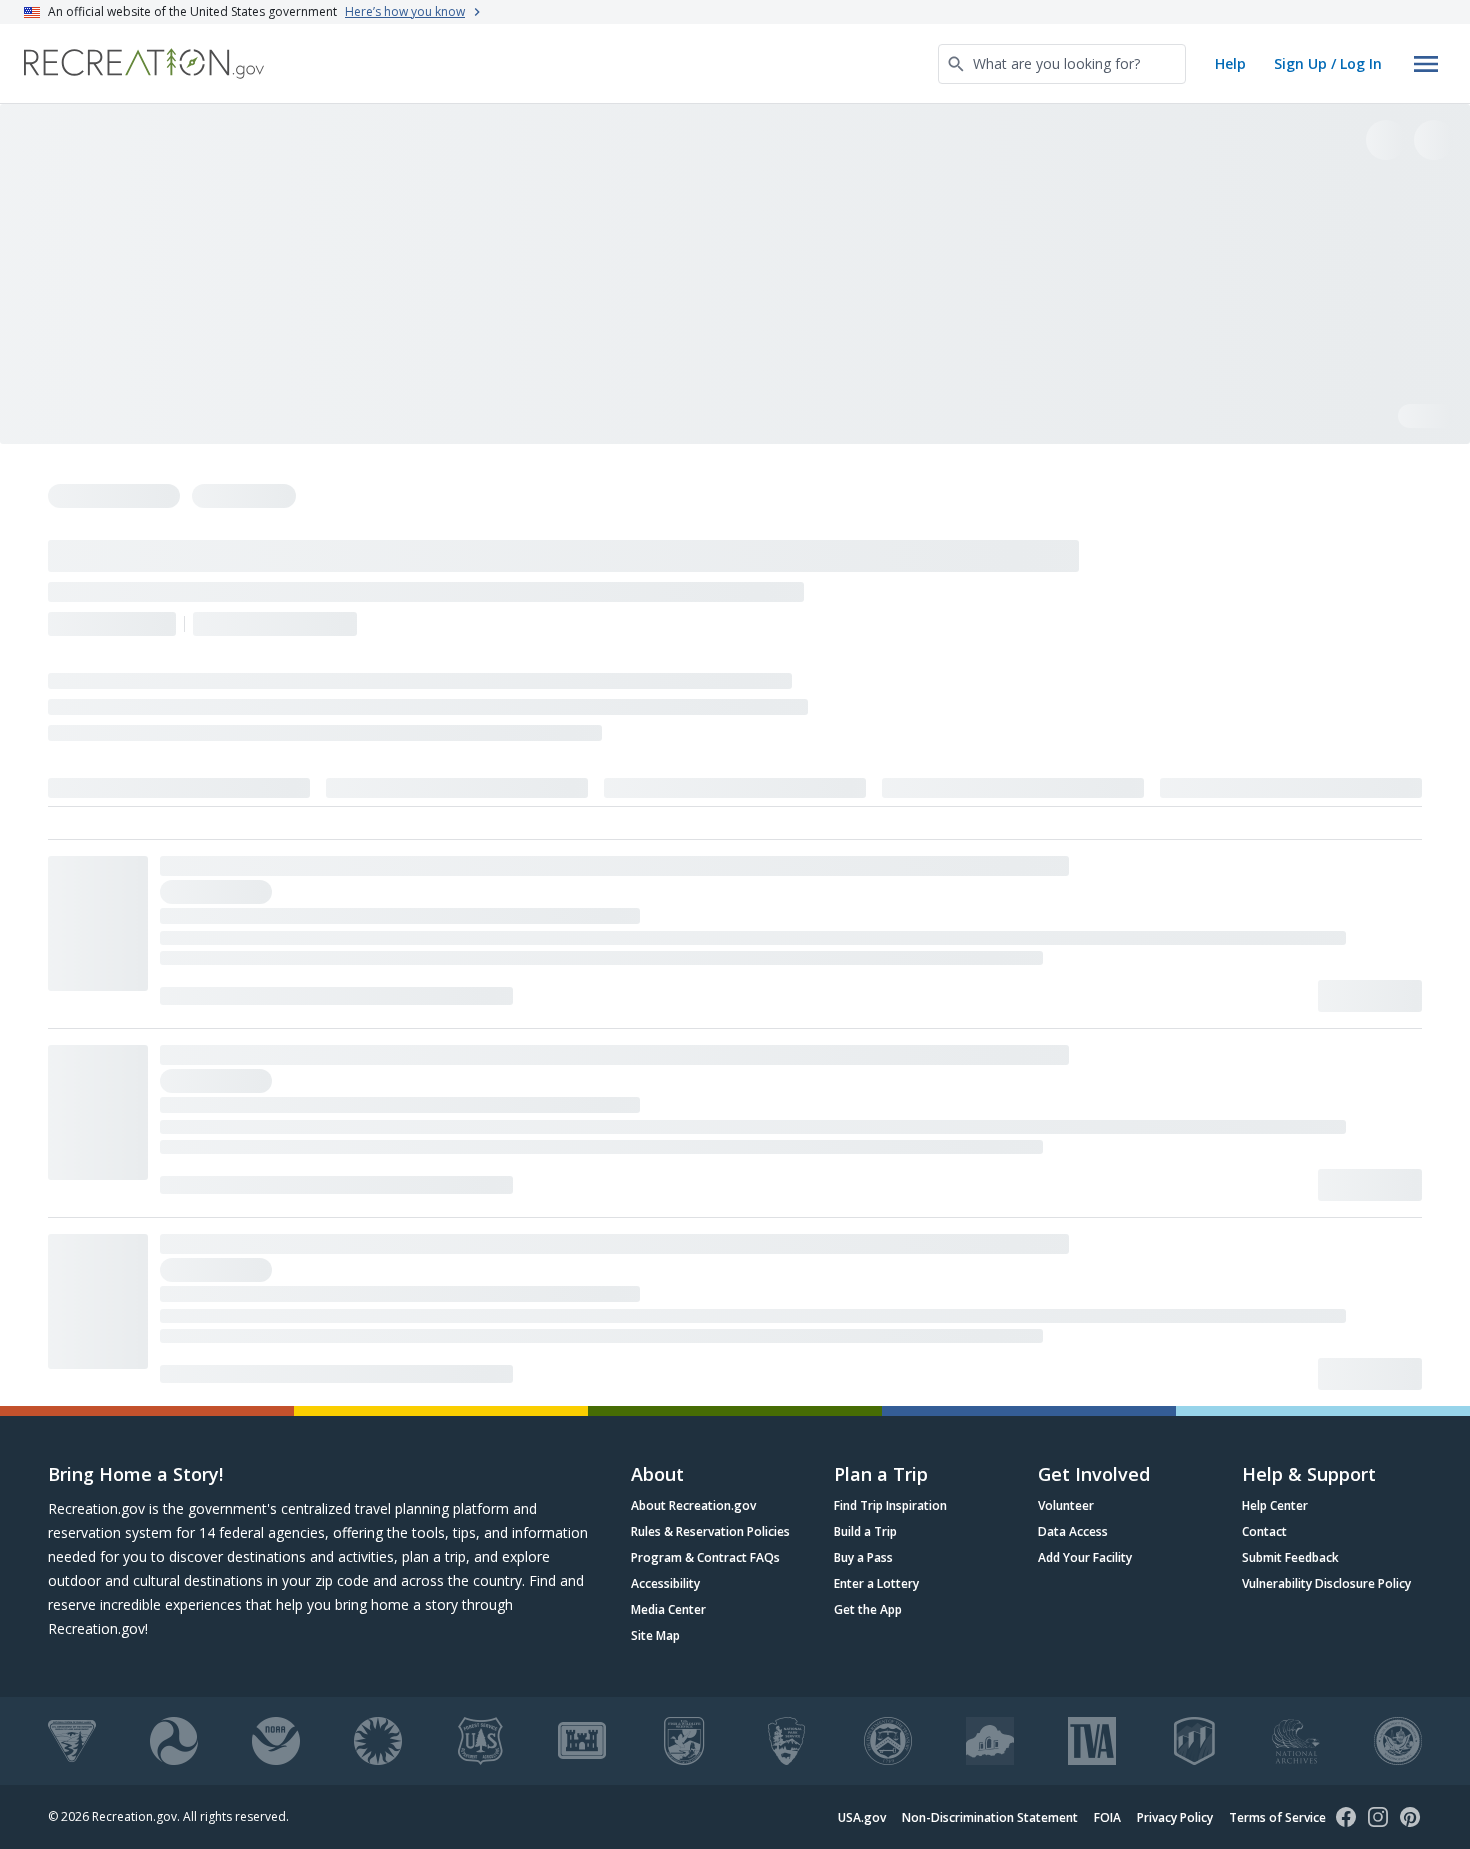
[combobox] (1062, 64)
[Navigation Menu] (1426, 64)
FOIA (1107, 1817)
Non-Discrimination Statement (990, 1817)
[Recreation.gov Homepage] (144, 63)
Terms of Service (1277, 1817)
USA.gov (862, 1817)
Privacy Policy (1175, 1817)
